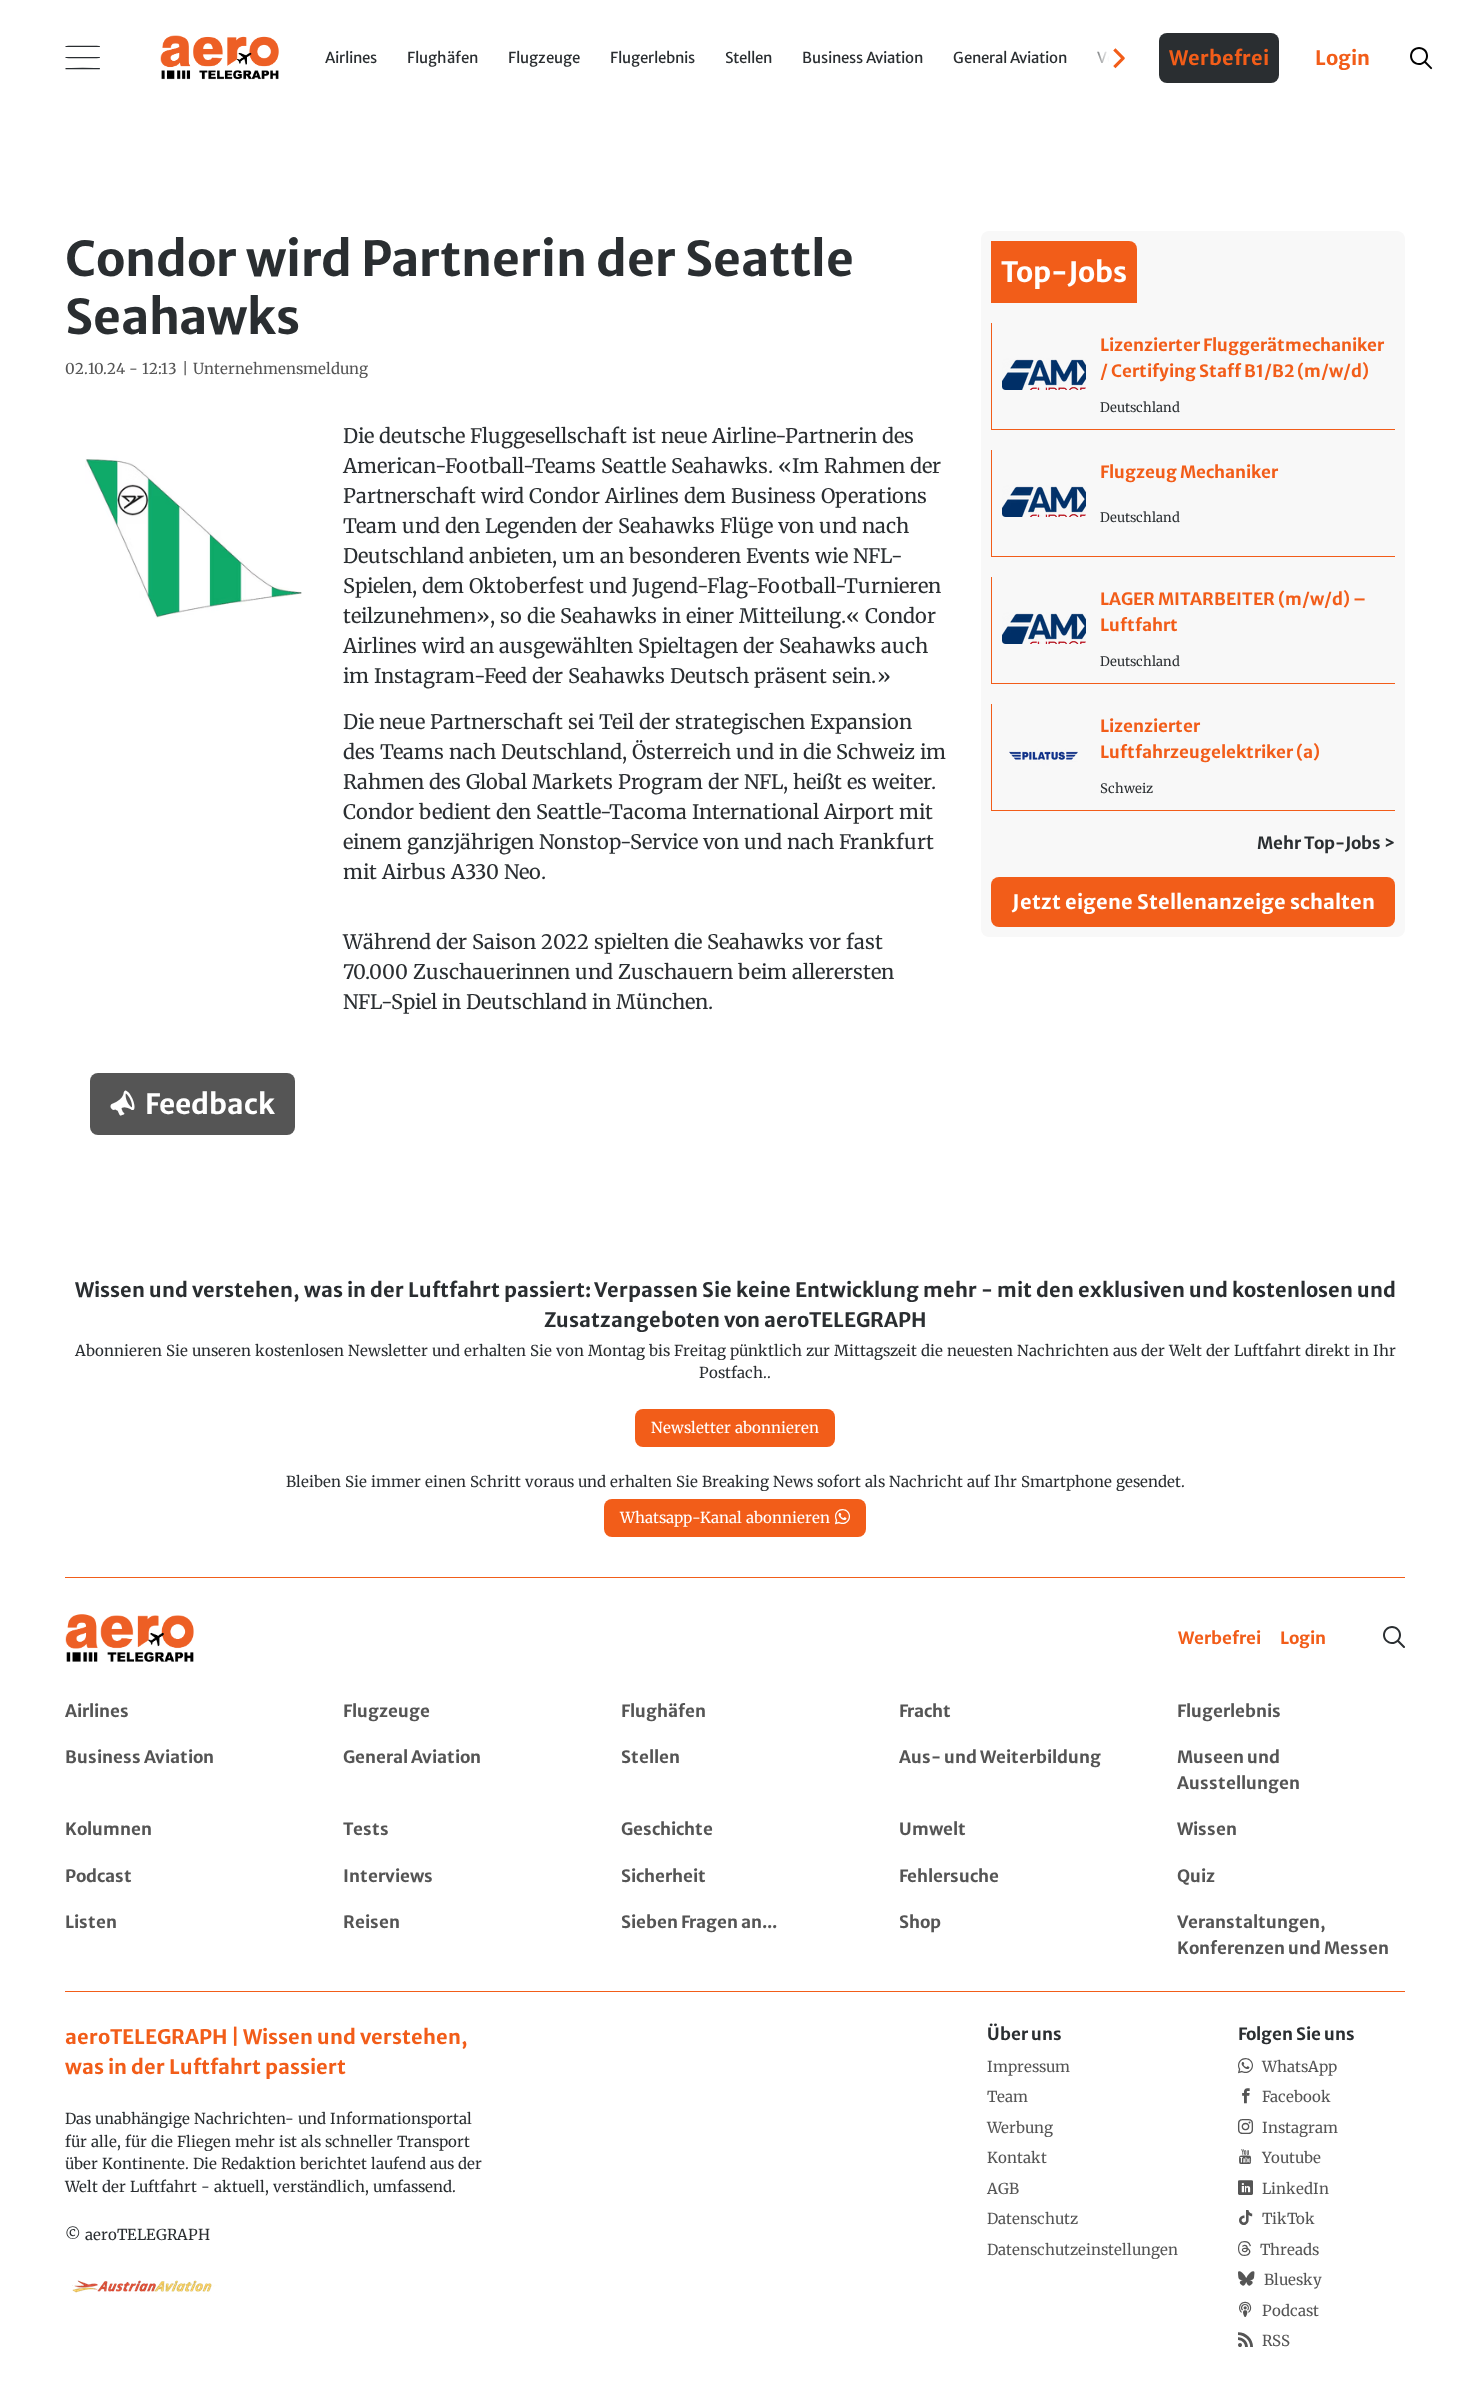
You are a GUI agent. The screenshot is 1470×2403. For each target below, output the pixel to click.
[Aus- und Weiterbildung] (1013, 1770)
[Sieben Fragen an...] (735, 1935)
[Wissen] (1291, 1830)
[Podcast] (179, 1877)
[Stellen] (735, 1770)
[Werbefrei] (1219, 1639)
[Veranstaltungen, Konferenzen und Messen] (1291, 1935)
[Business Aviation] (179, 1770)
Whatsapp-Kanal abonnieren (725, 1517)
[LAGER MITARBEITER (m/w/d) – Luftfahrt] (1193, 630)
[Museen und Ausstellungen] (1291, 1770)
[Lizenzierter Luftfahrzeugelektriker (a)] (1193, 757)
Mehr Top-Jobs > (1326, 843)
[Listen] (179, 1935)
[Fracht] (1013, 1712)
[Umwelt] (1013, 1830)
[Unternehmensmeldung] (280, 369)
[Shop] (1013, 1935)
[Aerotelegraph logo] (220, 56)
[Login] (1303, 1639)
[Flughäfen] (735, 1712)
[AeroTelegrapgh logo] (130, 1638)
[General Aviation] (457, 1770)
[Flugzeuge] (457, 1712)
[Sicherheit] (735, 1877)
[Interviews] (457, 1877)
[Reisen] (457, 1935)
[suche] (1421, 58)
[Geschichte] (735, 1830)
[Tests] (457, 1830)
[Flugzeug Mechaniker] (1193, 503)
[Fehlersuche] (1013, 1877)
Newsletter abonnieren (735, 1427)
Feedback (210, 1104)
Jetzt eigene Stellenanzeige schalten (1193, 901)
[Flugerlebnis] (1291, 1712)
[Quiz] (1291, 1877)
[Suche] (1394, 1637)
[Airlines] (179, 1712)
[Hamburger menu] (83, 58)
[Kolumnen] (179, 1830)
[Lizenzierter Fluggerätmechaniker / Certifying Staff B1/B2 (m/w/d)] (1193, 376)
